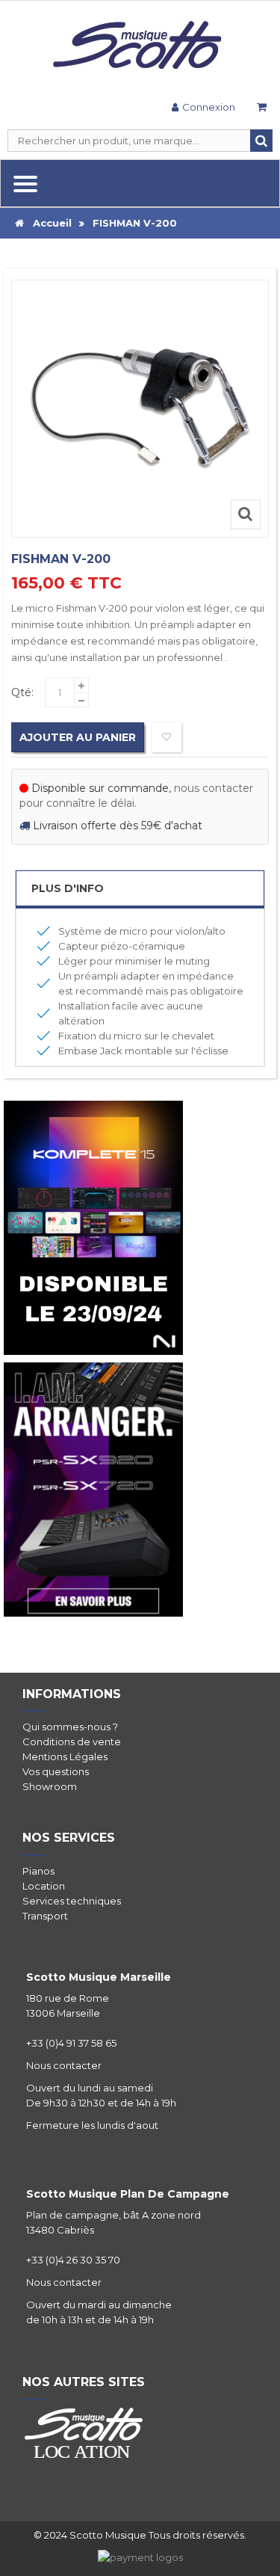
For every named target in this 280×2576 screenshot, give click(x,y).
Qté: (22, 692)
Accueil (48, 223)
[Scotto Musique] (140, 46)
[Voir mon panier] (261, 109)
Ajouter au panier (78, 737)
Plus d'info (68, 888)
